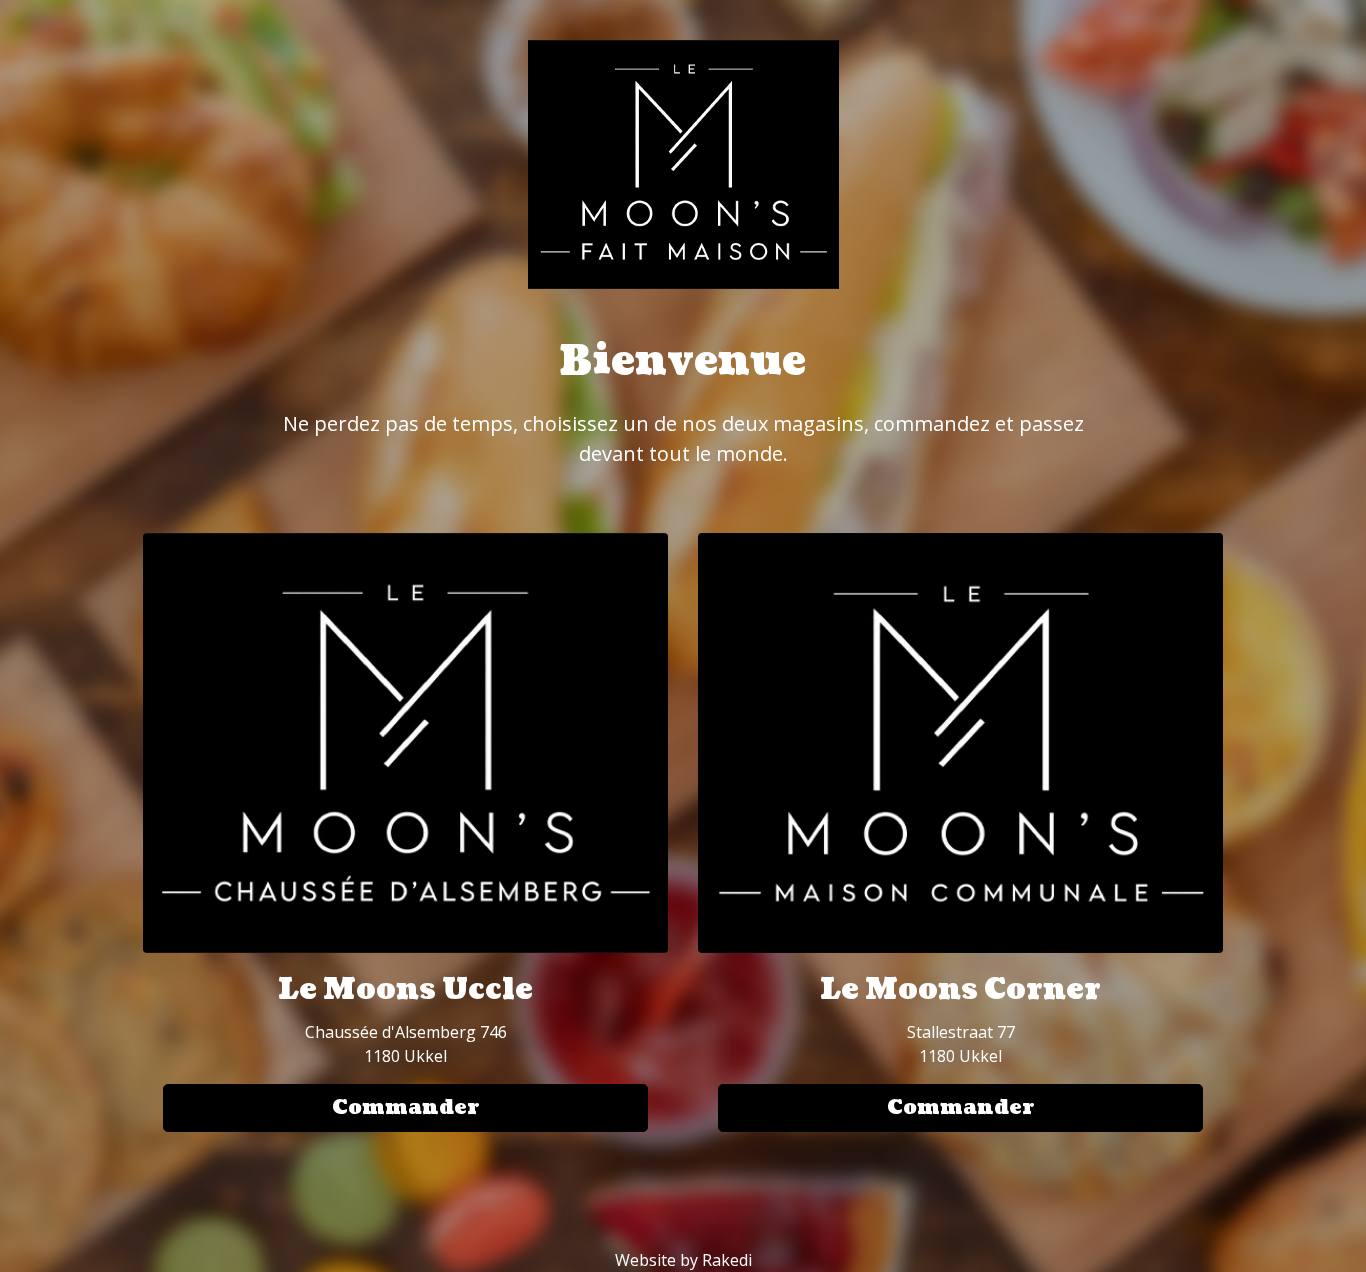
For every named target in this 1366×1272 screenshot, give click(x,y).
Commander (406, 1108)
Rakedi (727, 1260)
